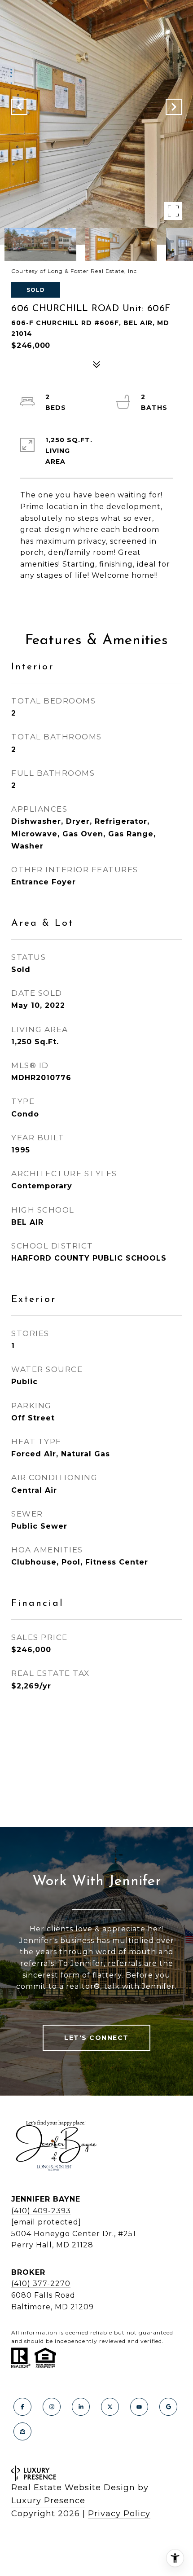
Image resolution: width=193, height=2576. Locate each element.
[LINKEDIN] (81, 2407)
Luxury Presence (48, 2501)
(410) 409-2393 (41, 2211)
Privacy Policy (119, 2514)
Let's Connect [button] (96, 2038)
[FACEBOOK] (22, 2407)
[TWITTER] (110, 2407)
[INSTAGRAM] (52, 2407)
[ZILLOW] (22, 2431)
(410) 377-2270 (41, 2284)
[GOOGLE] (168, 2407)
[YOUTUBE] (139, 2407)
